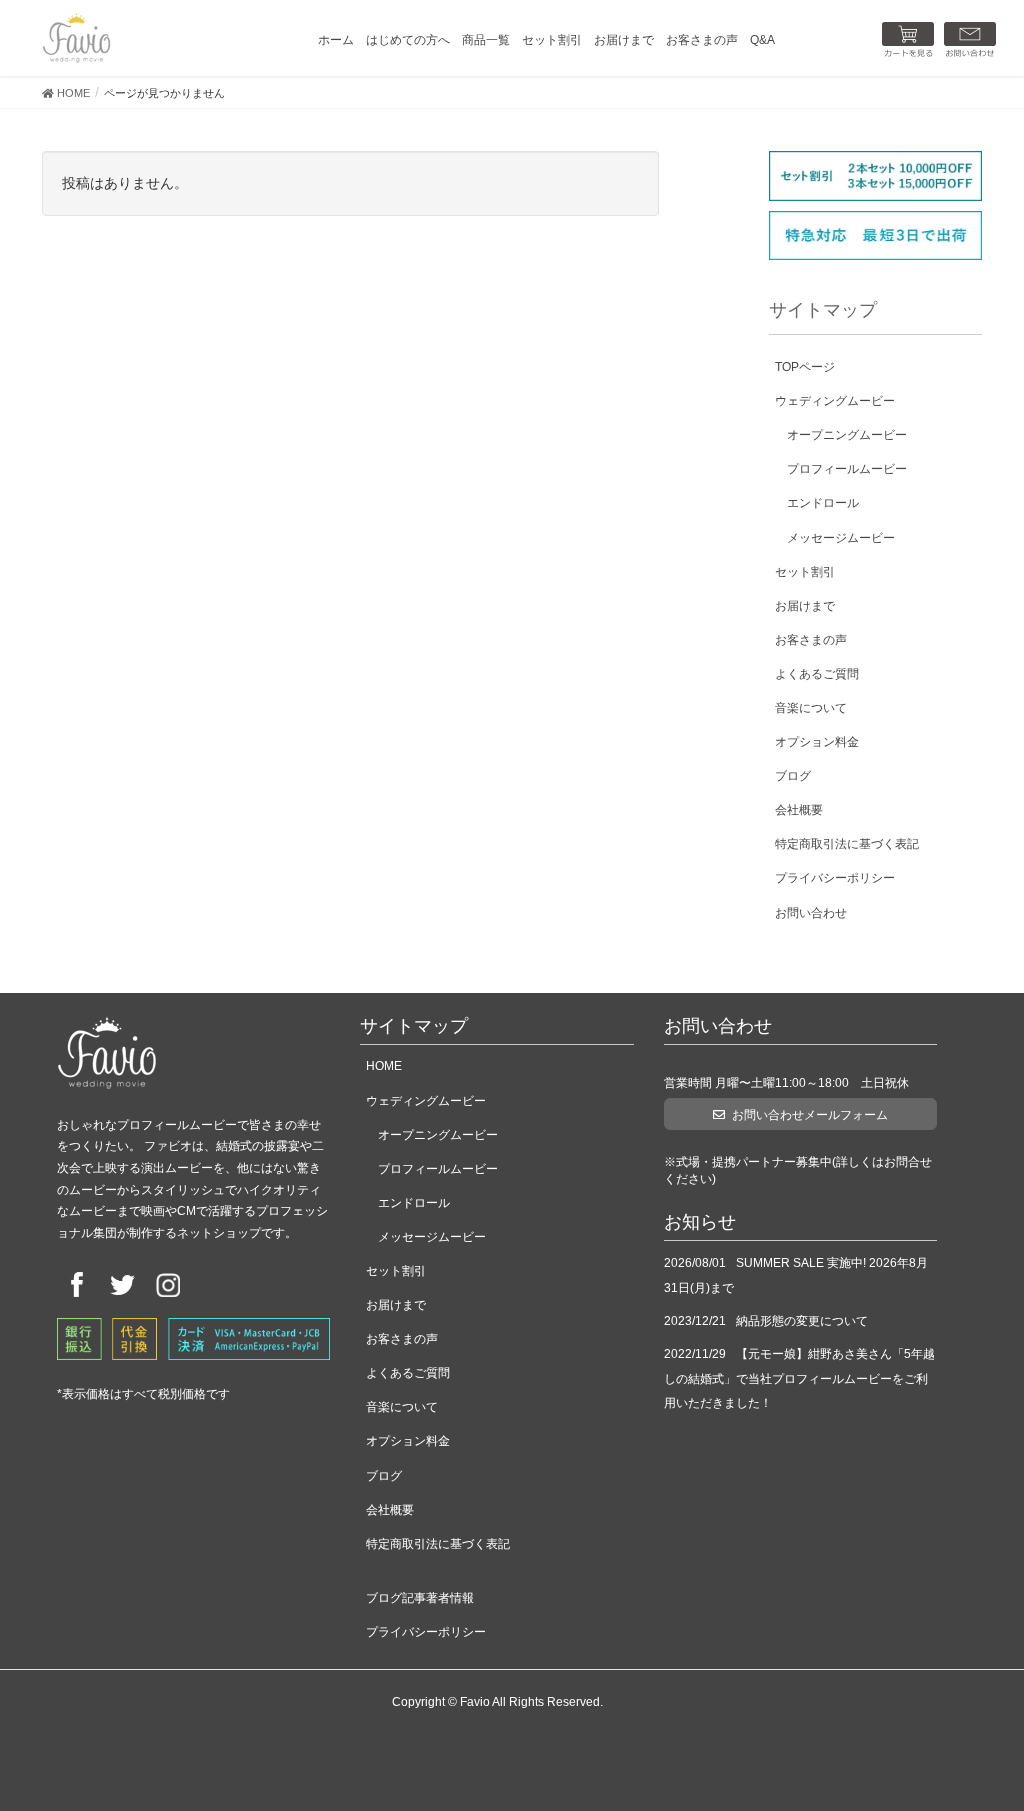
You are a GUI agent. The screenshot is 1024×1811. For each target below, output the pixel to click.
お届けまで (805, 606)
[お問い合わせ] (970, 40)
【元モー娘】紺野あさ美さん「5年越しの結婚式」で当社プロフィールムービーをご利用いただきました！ (799, 1379)
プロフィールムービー (847, 469)
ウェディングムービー (835, 401)
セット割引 (805, 572)
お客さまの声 (811, 640)
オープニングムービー (847, 435)
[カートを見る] (908, 40)
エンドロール (823, 503)
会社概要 (799, 810)
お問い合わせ (811, 913)
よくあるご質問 (817, 674)
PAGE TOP (982, 1739)
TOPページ (805, 367)
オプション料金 (817, 742)
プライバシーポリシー (835, 878)
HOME (384, 1066)
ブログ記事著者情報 (420, 1598)
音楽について (811, 708)
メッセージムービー (841, 538)
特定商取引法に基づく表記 (847, 844)
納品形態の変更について (802, 1321)
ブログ (793, 776)
